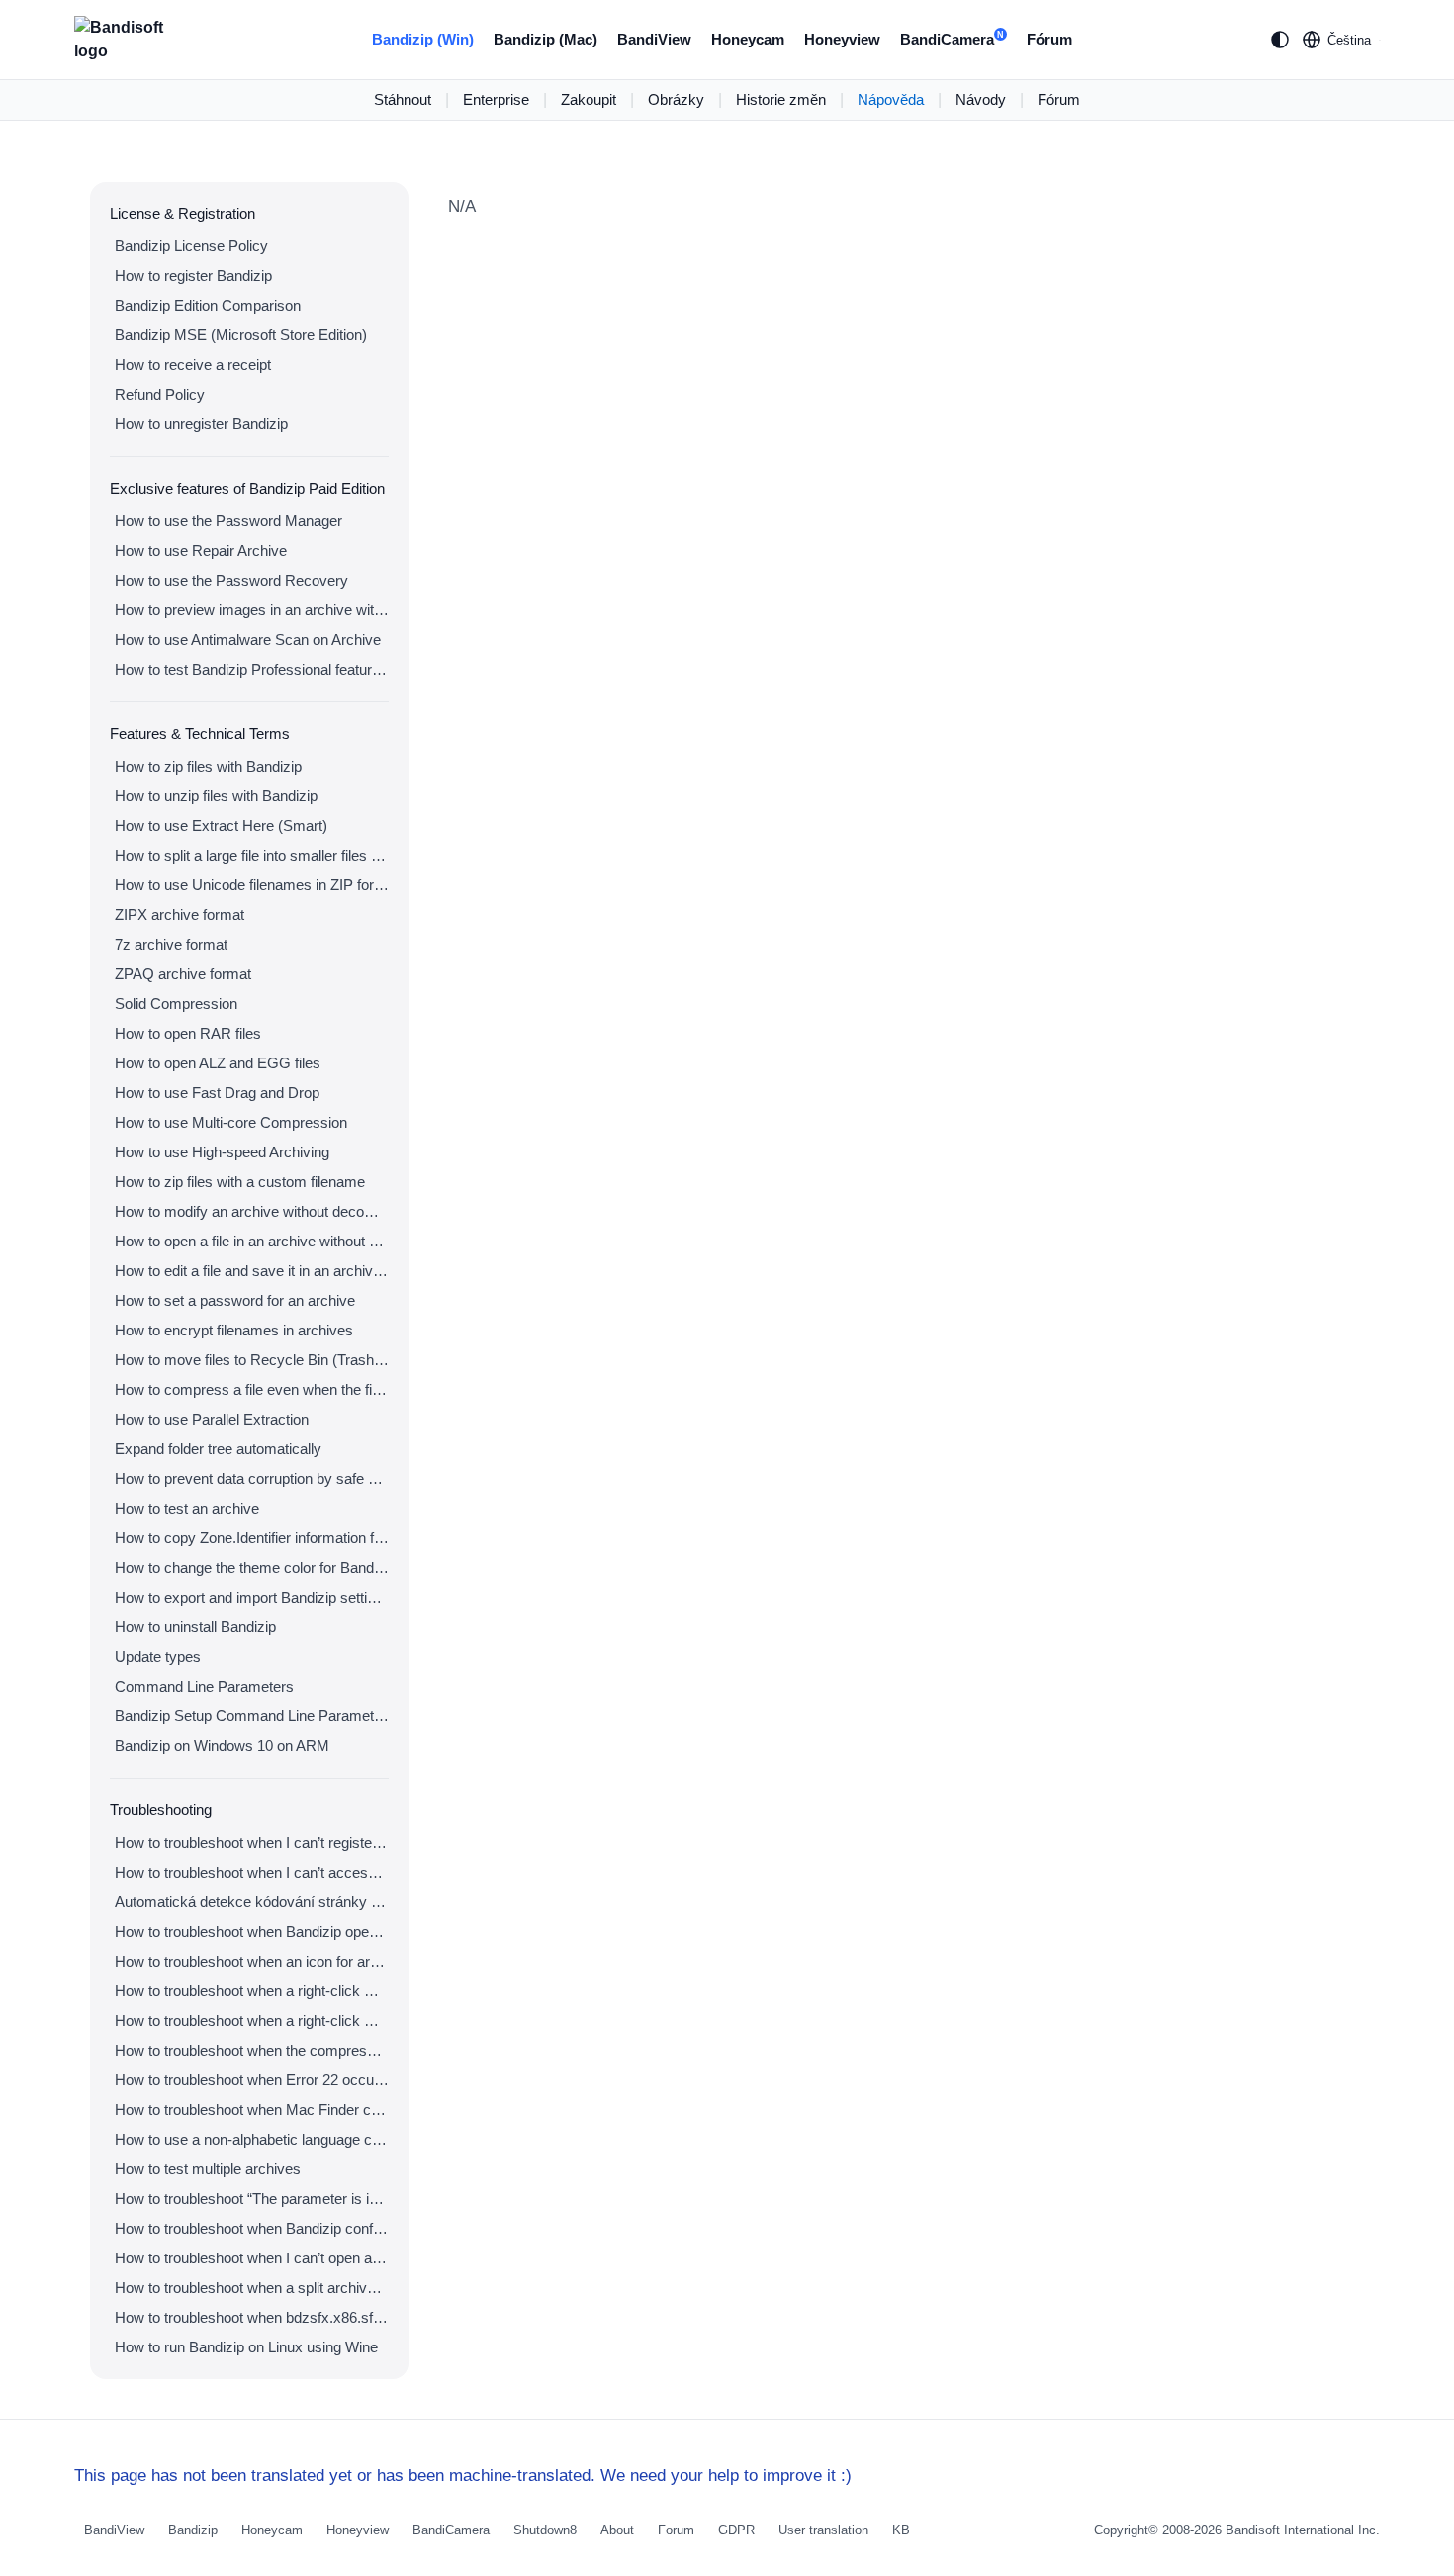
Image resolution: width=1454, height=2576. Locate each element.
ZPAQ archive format (183, 974)
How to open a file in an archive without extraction (252, 1241)
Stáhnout (403, 99)
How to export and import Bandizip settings (252, 1597)
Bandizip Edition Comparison (208, 305)
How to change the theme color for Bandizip (252, 1567)
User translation (823, 2530)
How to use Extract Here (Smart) (221, 826)
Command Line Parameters (204, 1686)
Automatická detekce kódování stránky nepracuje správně (252, 1902)
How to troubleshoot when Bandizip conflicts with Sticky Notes (252, 2228)
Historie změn (781, 99)
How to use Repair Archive (201, 551)
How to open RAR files (188, 1033)
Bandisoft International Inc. (1303, 2530)
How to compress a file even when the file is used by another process (252, 1389)
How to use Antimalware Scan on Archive (248, 640)
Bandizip (193, 2530)
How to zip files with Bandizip (208, 766)
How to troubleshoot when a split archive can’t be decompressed (252, 2288)
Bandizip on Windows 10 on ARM (222, 1746)
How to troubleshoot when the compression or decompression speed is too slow (252, 2050)
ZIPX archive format (180, 915)
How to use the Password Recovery (231, 580)
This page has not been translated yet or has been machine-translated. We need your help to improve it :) (463, 2476)
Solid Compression (176, 1004)
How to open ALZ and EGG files (218, 1063)
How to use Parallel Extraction (212, 1419)
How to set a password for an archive (235, 1300)
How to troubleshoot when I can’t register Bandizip (252, 1842)
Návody (981, 99)
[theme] (1280, 40)
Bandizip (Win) (423, 39)
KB (901, 2530)
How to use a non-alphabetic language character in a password (252, 2139)
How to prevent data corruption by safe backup (252, 1478)
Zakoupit (589, 99)
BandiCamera (952, 39)
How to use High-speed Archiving (222, 1152)
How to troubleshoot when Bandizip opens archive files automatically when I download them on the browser (252, 1932)
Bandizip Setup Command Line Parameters (252, 1716)
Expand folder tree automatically (218, 1449)
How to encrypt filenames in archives (234, 1330)
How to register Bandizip (193, 276)
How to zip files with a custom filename (240, 1182)
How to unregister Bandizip (201, 424)
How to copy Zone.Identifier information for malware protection (252, 1538)
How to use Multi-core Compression (231, 1122)
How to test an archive (187, 1508)
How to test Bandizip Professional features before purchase (252, 669)
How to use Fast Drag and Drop (217, 1093)
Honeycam (748, 39)
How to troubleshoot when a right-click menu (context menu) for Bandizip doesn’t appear (252, 1991)
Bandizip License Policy (191, 246)
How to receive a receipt (193, 365)
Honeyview (842, 39)
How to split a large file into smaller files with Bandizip (252, 855)
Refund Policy (160, 394)
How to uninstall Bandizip (195, 1627)
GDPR (736, 2530)
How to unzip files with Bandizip (216, 796)
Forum (676, 2530)
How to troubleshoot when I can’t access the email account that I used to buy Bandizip (252, 1872)
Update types (158, 1656)
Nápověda (891, 99)
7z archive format (171, 944)
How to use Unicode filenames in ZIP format (252, 885)
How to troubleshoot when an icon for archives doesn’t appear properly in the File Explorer (252, 1961)
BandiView (654, 39)
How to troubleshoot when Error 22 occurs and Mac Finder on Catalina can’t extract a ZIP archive (252, 2080)
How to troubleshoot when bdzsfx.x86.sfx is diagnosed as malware (252, 2317)
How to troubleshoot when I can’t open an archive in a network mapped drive (252, 2258)
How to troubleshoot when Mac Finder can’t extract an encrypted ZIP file (252, 2110)
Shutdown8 (545, 2530)
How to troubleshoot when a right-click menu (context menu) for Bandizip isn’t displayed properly (252, 2021)
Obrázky (676, 99)
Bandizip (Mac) (545, 39)
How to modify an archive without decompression (252, 1211)
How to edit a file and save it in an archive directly (252, 1271)
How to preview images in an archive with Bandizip (252, 610)
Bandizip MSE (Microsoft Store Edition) (241, 335)
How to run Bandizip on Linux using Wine (246, 2347)
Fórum (1049, 39)
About (617, 2530)
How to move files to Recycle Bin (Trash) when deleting (252, 1360)
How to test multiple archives (208, 2169)
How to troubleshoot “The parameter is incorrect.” (252, 2199)
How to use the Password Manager (228, 521)
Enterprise (496, 99)
